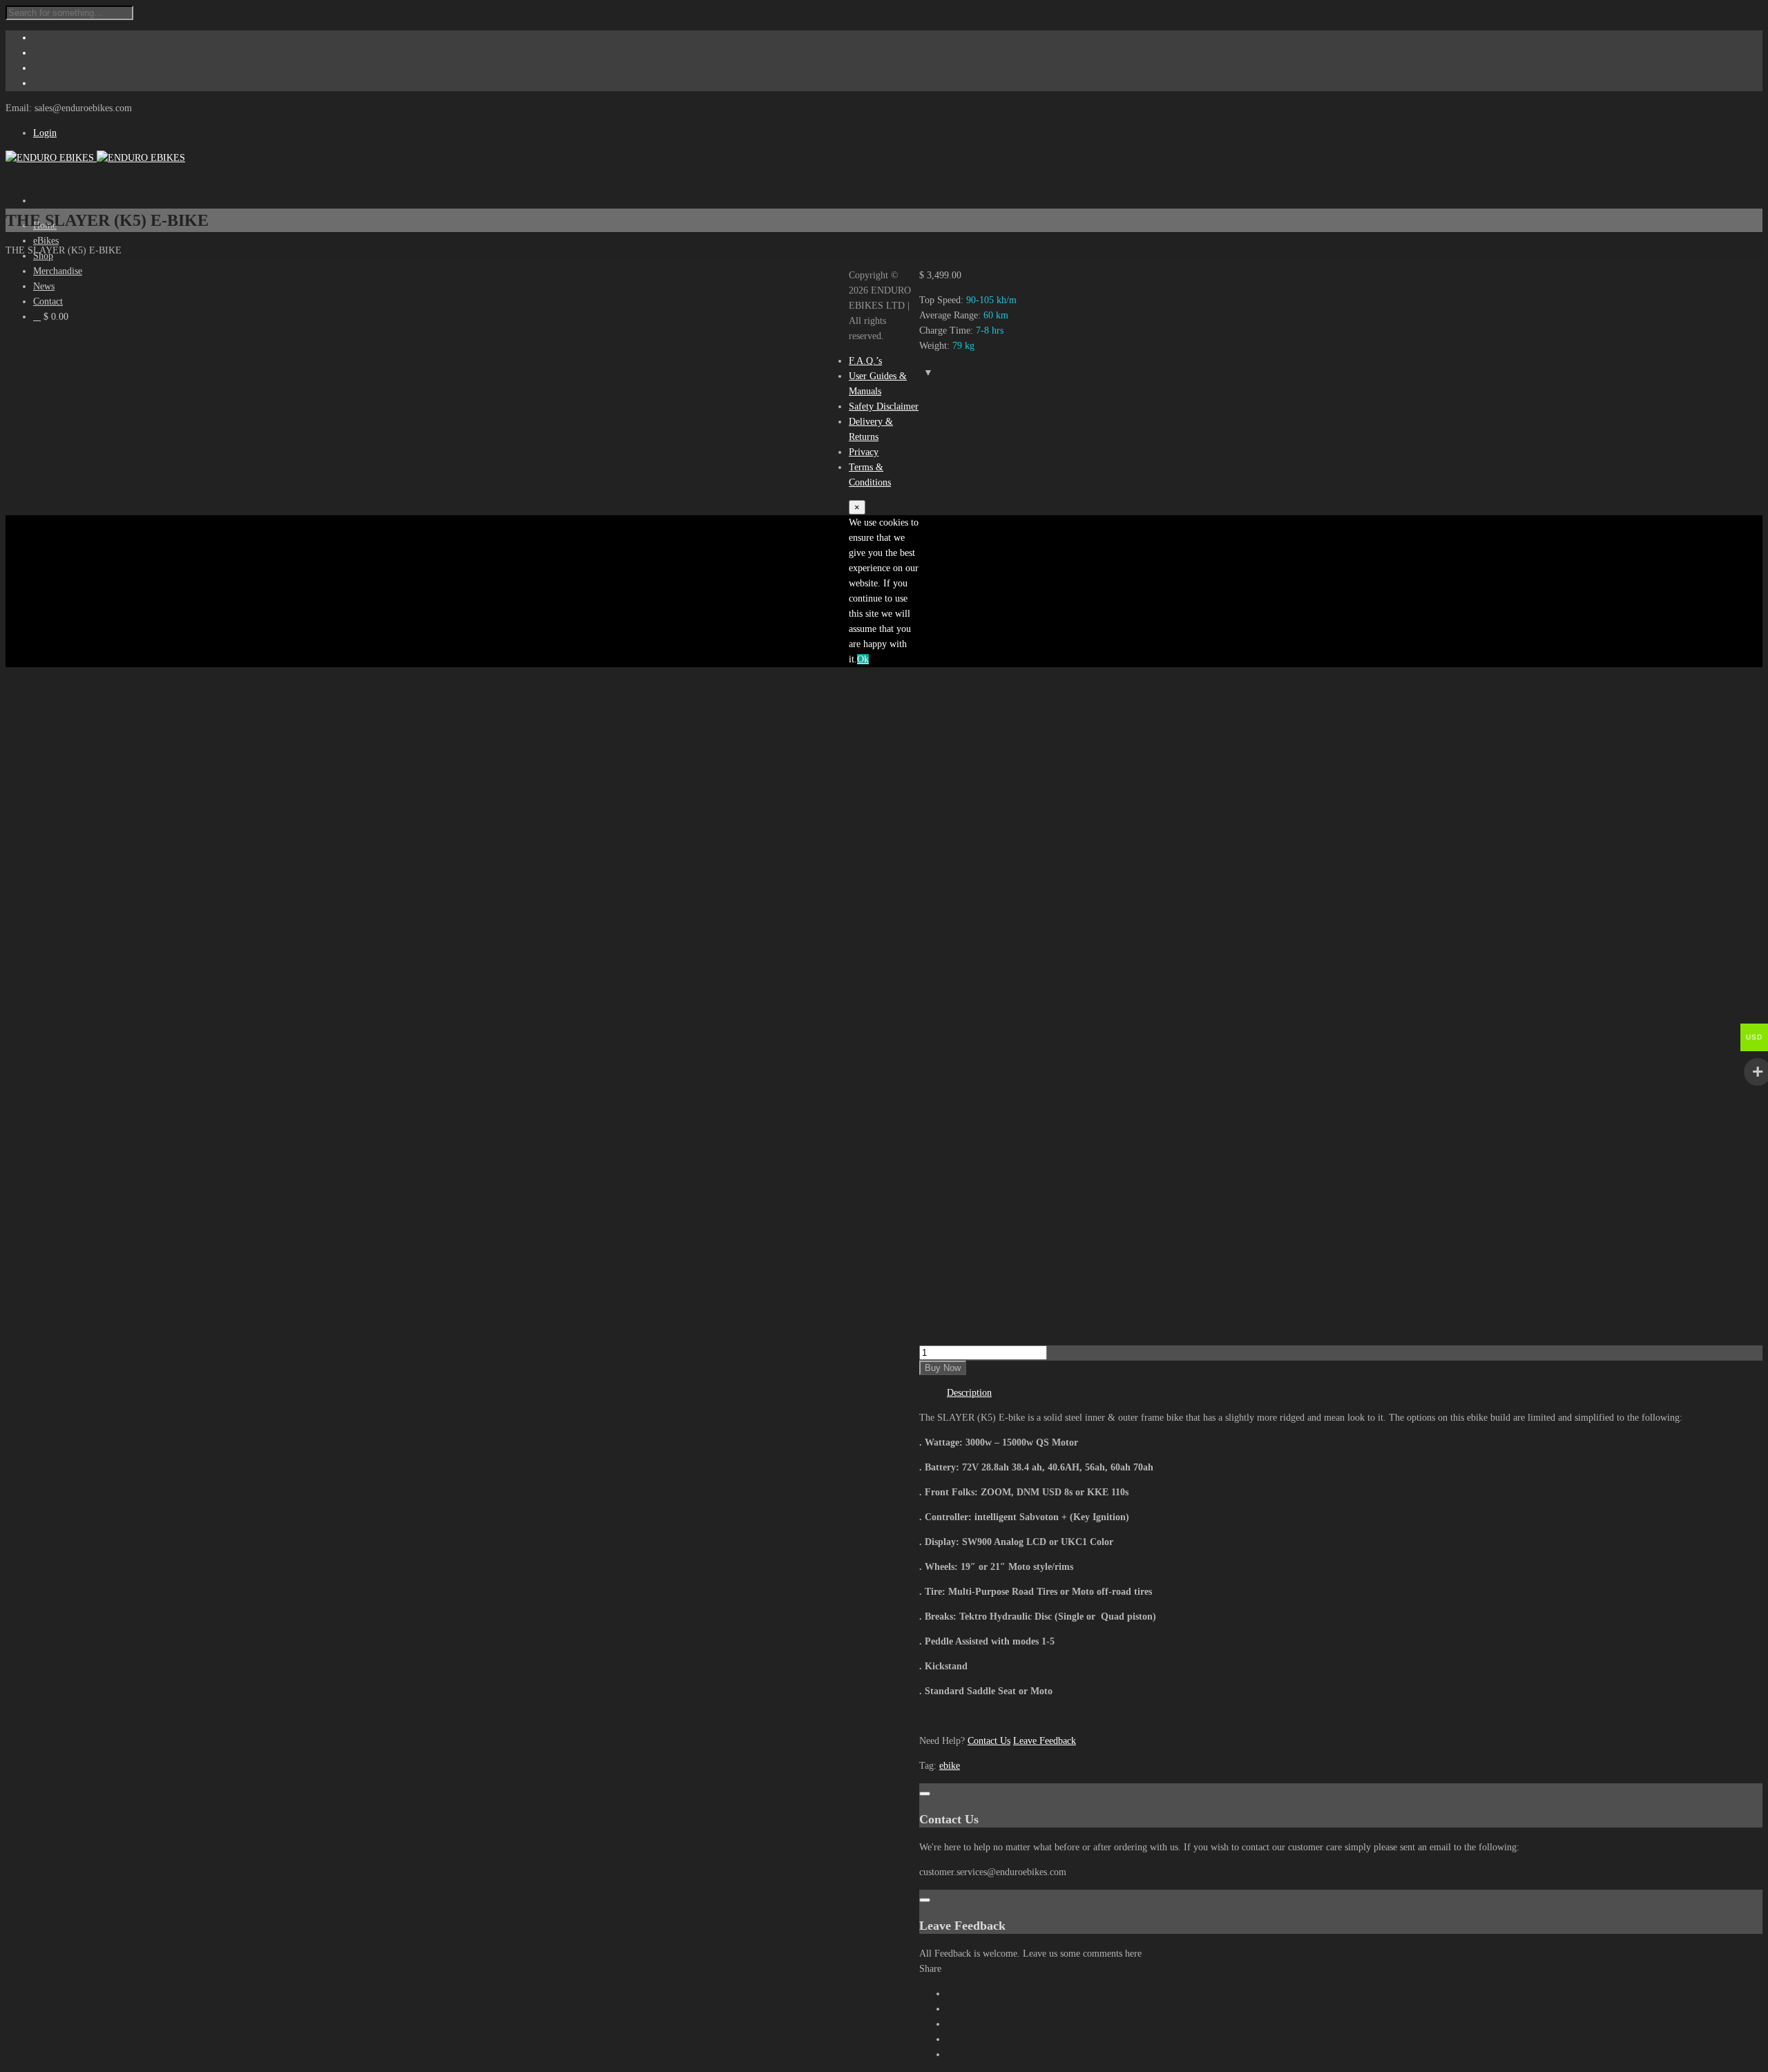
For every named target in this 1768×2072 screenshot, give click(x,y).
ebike (950, 1766)
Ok (863, 659)
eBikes (46, 241)
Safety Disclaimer (884, 406)
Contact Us (989, 1741)
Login (45, 133)
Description (969, 1393)
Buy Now (943, 1368)
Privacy (864, 452)
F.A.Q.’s (865, 361)
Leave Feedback (1045, 1741)
